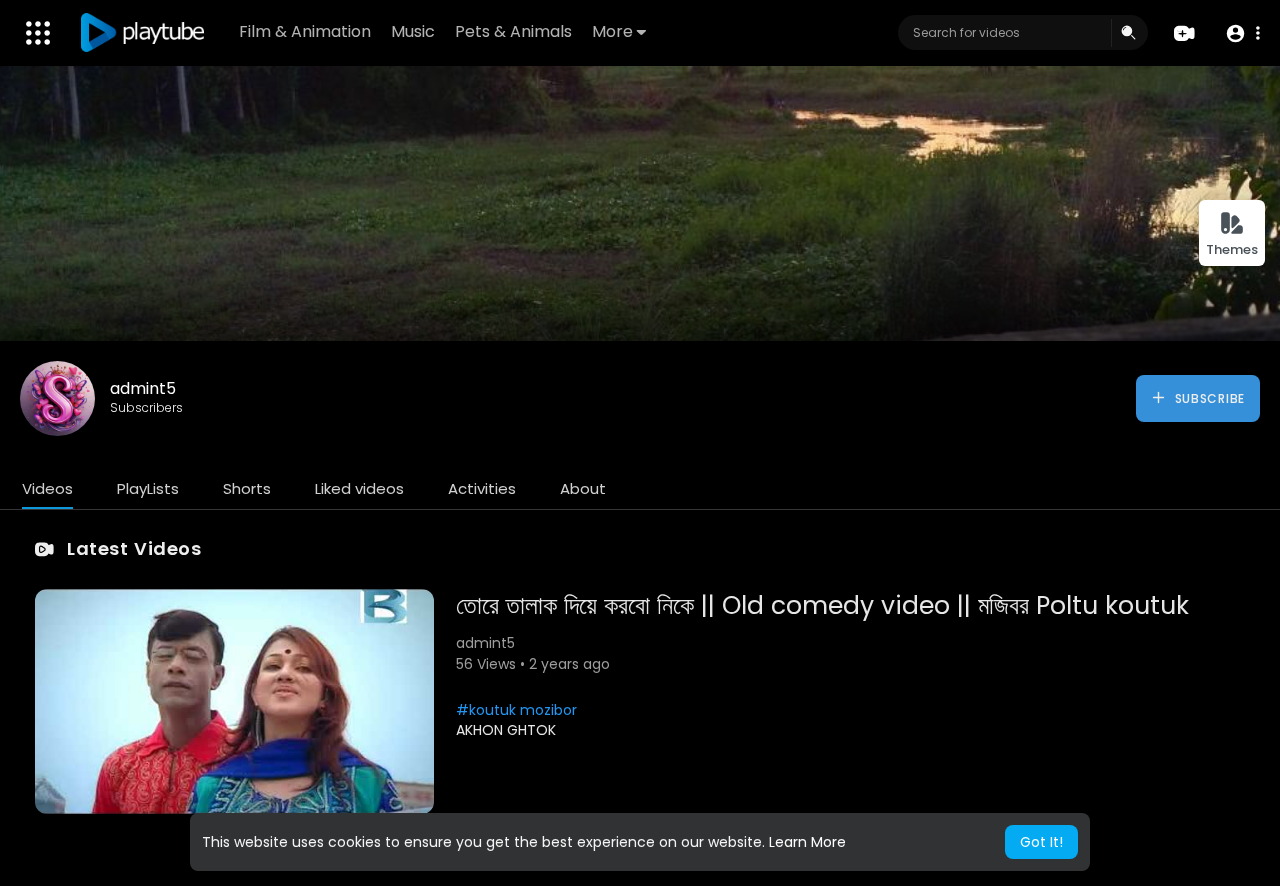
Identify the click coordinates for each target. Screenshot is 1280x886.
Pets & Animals (513, 31)
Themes (1232, 249)
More (612, 31)
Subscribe (1208, 398)
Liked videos (359, 488)
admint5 (143, 388)
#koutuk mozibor (516, 710)
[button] (1242, 33)
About (583, 488)
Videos (47, 488)
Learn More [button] (807, 842)
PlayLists (148, 488)
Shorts (247, 488)
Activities (482, 488)
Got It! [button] (1041, 842)
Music (413, 31)
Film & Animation (305, 31)
